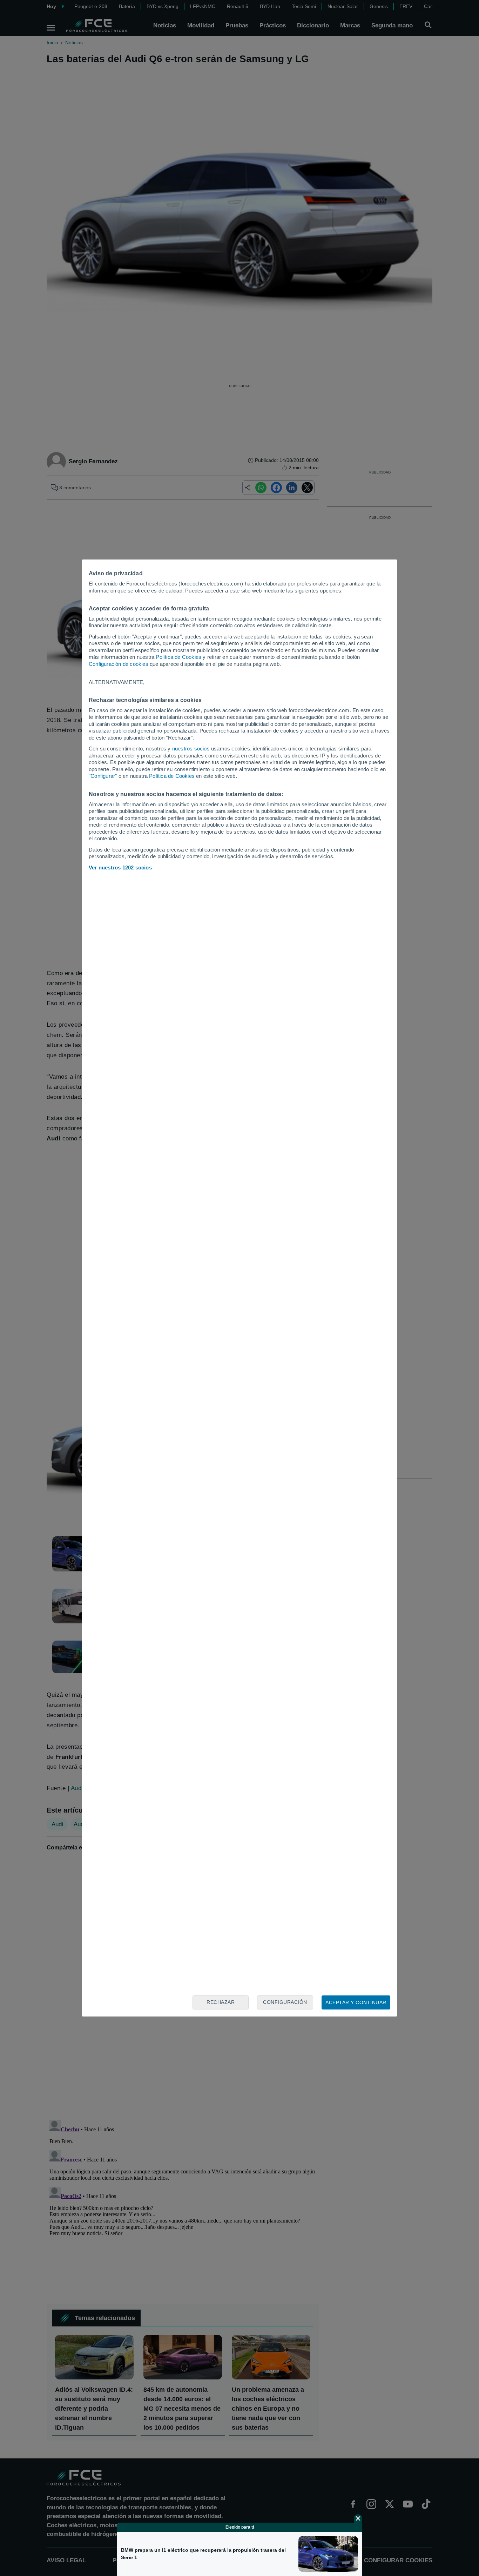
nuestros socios (191, 749)
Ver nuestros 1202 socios (120, 868)
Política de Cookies (178, 657)
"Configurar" (103, 776)
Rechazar (221, 2002)
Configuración (285, 2002)
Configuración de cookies (119, 664)
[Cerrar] (358, 2518)
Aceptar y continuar (356, 2002)
